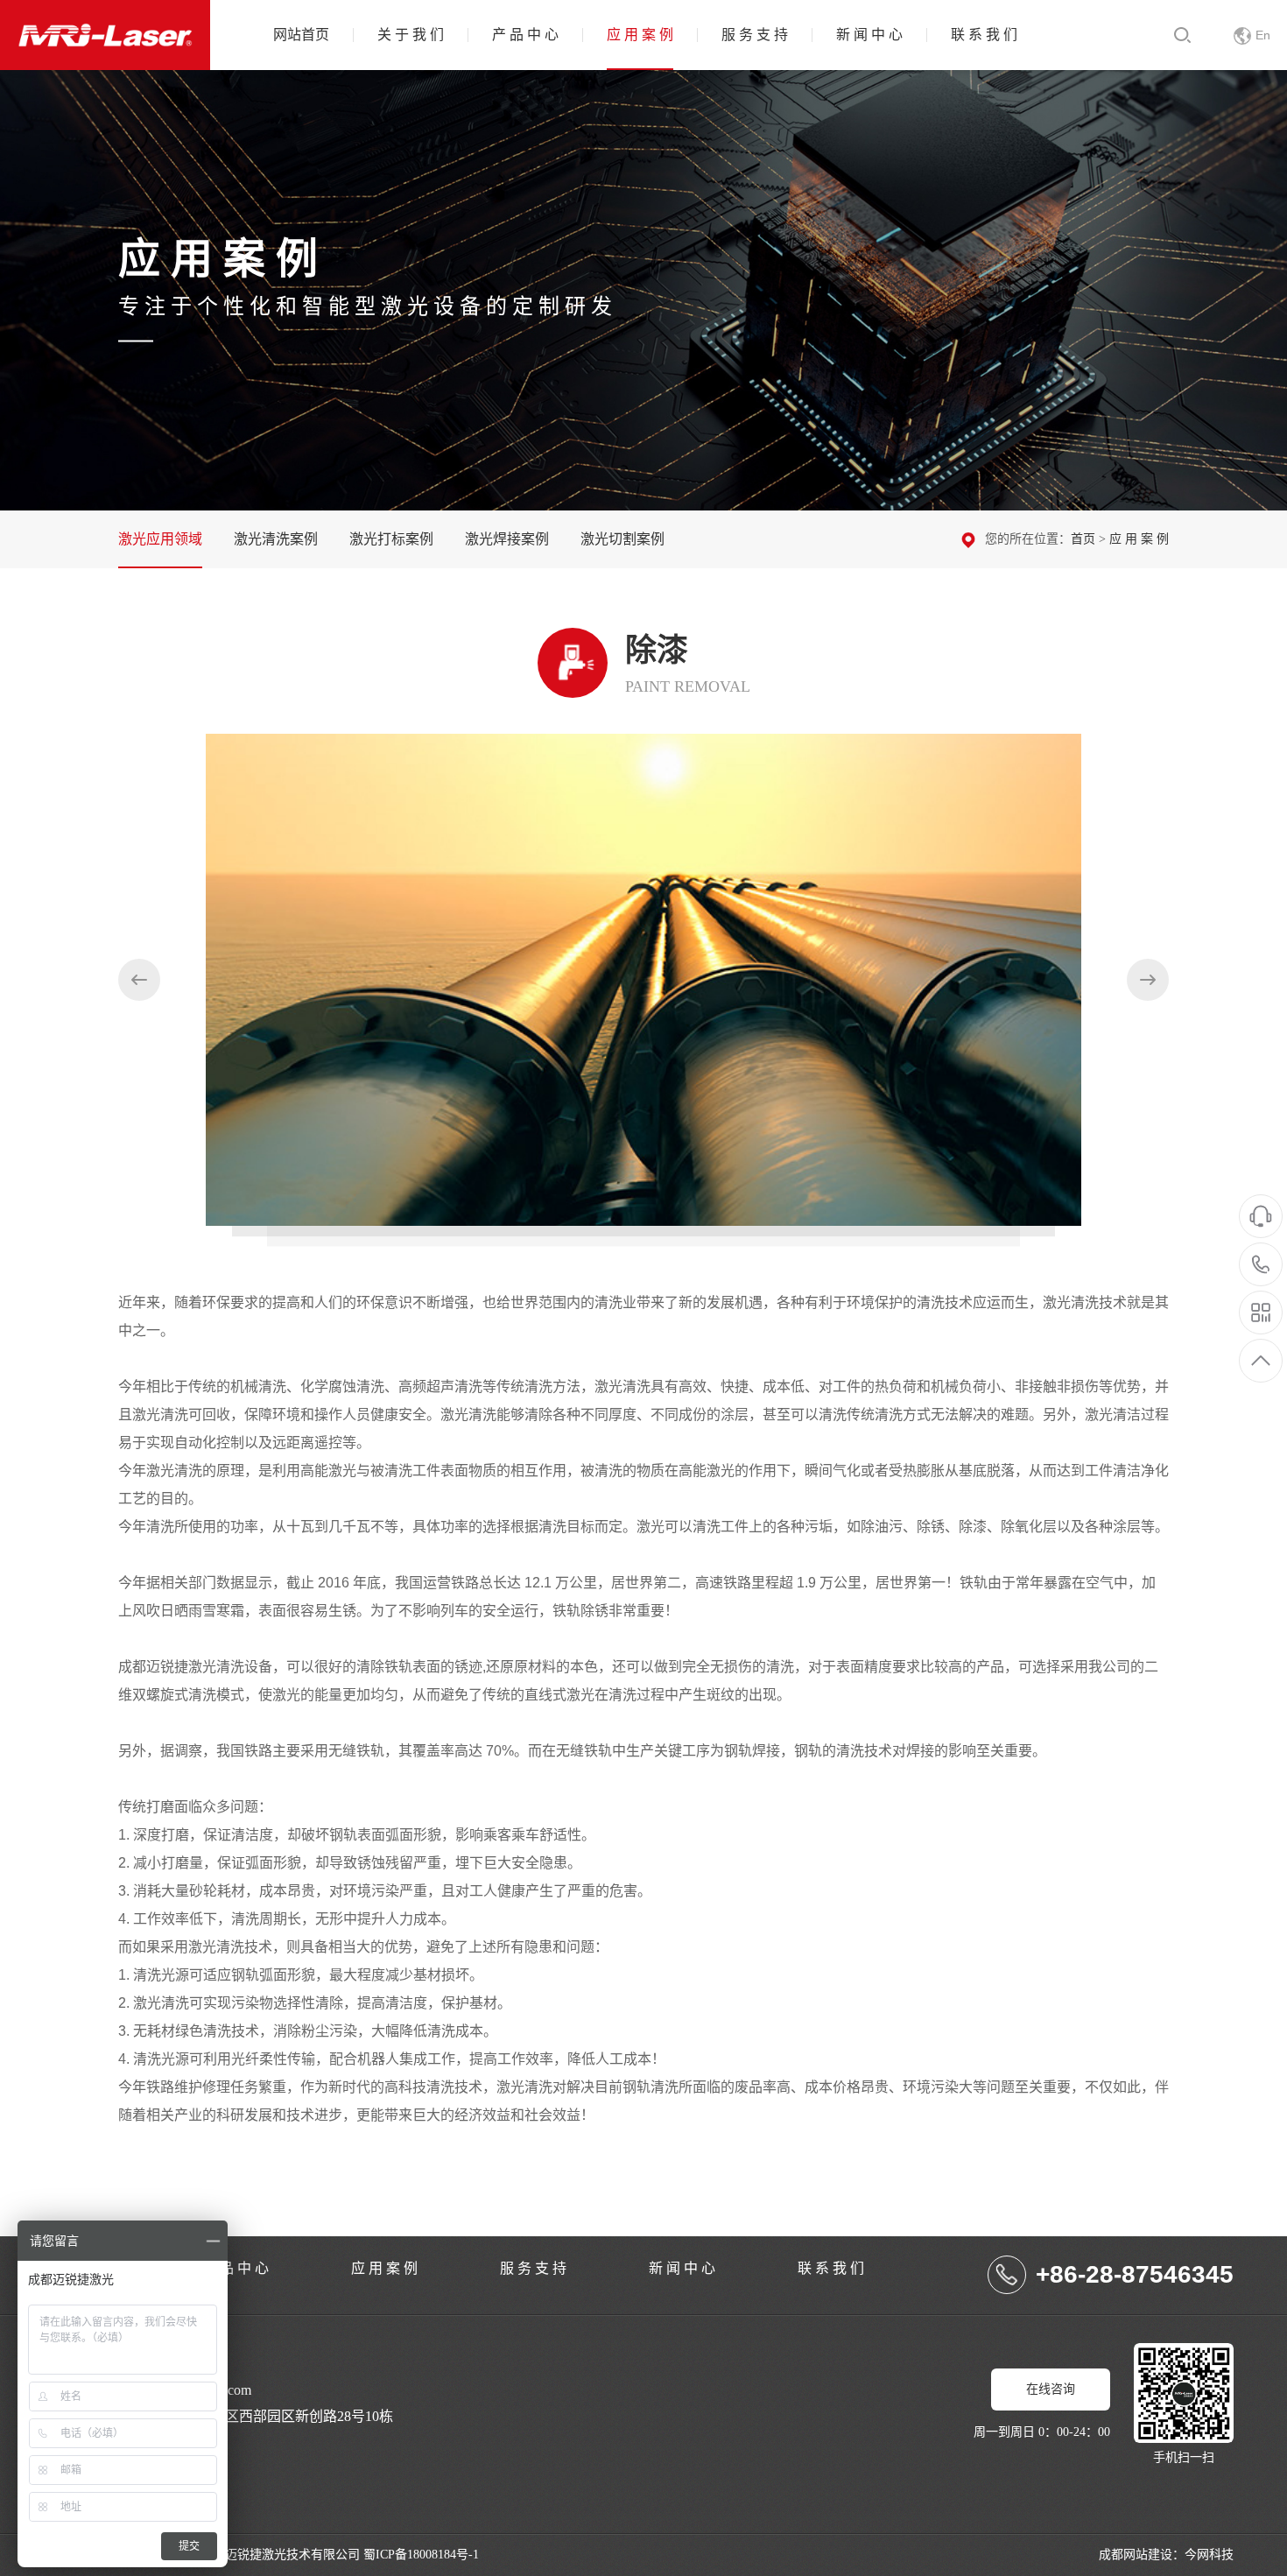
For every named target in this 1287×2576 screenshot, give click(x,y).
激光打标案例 (391, 539)
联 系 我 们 (984, 35)
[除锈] (1148, 980)
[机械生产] (139, 980)
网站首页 (301, 35)
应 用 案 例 (640, 35)
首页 (1083, 539)
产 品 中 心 (525, 35)
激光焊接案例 (507, 539)
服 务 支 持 (755, 35)
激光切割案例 (622, 539)
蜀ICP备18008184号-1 (421, 2555)
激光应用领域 (160, 539)
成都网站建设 (1136, 2555)
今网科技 (1209, 2555)
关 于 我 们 (411, 35)
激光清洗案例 (276, 539)
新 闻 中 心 (869, 35)
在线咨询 (1051, 2389)
